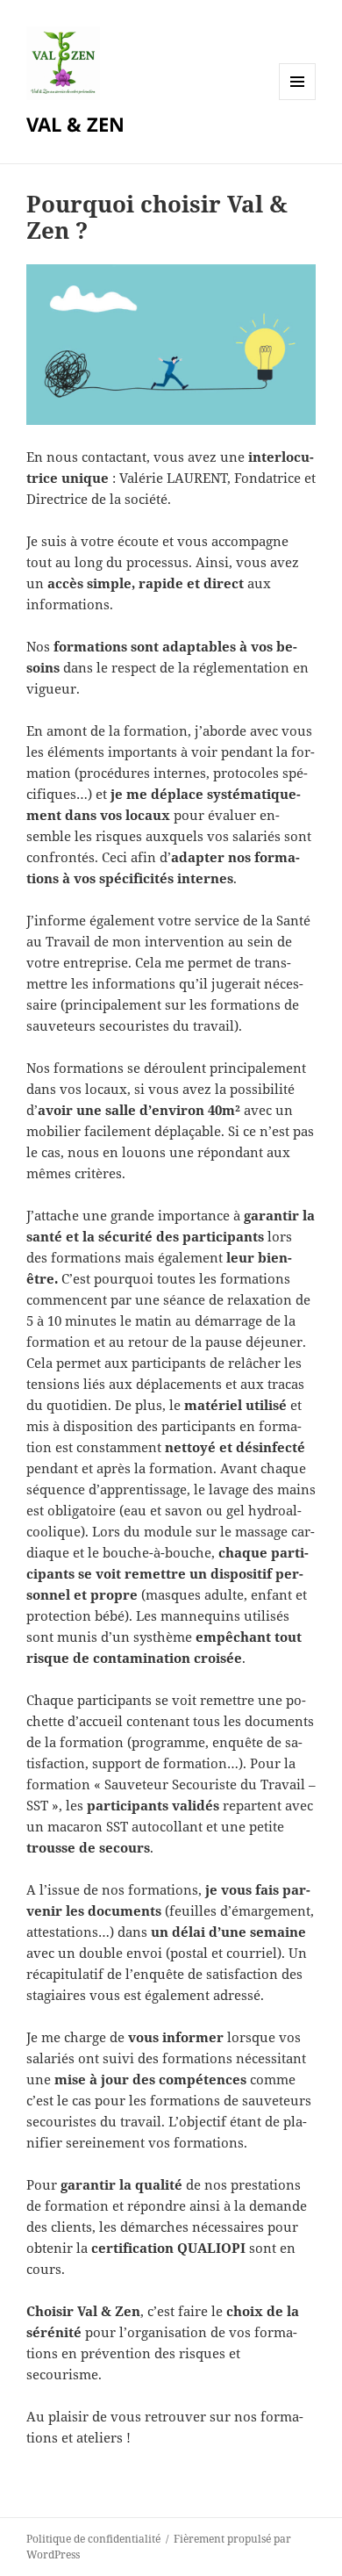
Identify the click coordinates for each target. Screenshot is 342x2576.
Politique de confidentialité (93, 2539)
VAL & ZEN (75, 124)
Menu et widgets (298, 100)
